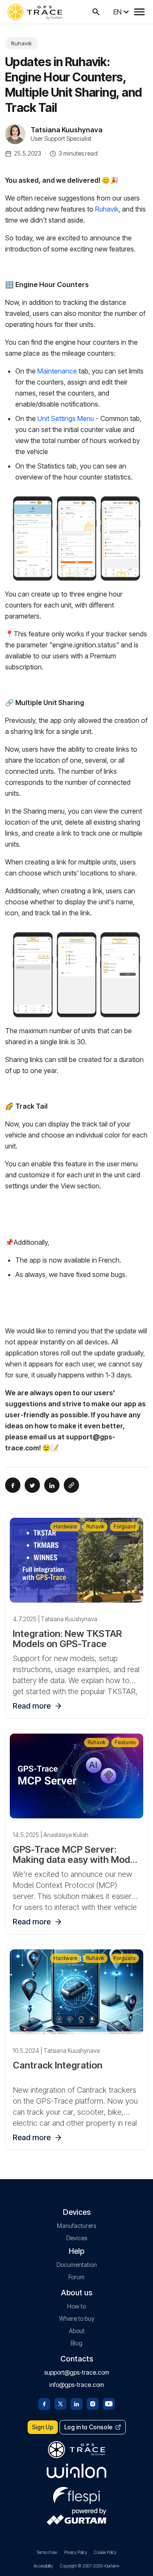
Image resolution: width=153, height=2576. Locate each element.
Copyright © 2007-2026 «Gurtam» (90, 2566)
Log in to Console (88, 2427)
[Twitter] (60, 2403)
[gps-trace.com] (35, 12)
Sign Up (43, 2427)
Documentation (77, 2265)
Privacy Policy (75, 2552)
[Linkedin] (76, 2403)
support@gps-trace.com (77, 2372)
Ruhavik (21, 43)
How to (76, 2306)
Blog (76, 2343)
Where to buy (77, 2318)
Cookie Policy (105, 2552)
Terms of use (47, 2552)
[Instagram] (93, 2403)
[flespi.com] (76, 2494)
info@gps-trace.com (77, 2385)
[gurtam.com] (76, 2471)
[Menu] (139, 12)
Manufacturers (76, 2226)
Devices (77, 2238)
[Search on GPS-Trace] (96, 12)
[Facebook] (44, 2403)
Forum (76, 2277)
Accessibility (43, 2566)
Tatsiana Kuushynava (67, 130)
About (77, 2331)
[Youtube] (109, 2403)
